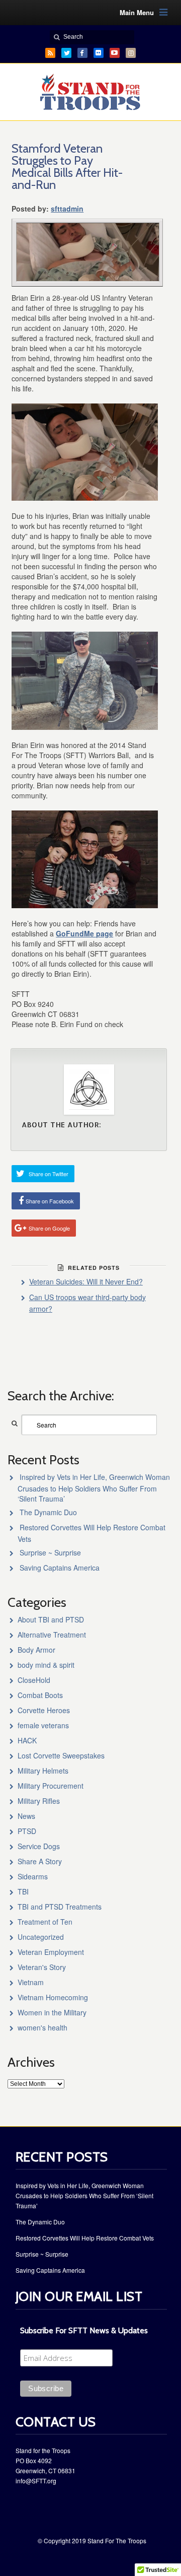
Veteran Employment (51, 1952)
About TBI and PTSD (51, 1619)
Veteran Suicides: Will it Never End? (86, 1281)
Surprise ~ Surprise (50, 1552)
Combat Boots (40, 1695)
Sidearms (33, 1876)
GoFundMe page (84, 933)
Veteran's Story (42, 1967)
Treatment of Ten (45, 1922)
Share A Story (40, 1861)
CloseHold (34, 1680)
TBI (23, 1891)
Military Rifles (39, 1801)
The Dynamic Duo (48, 1512)
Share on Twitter (49, 1174)
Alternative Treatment (52, 1635)
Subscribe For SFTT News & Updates (84, 2330)
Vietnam (31, 1982)
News (26, 1816)
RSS (50, 53)
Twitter (66, 53)
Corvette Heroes (44, 1710)
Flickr (99, 53)
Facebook (82, 53)
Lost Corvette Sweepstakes (61, 1755)
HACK (27, 1740)
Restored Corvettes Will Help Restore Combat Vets (85, 2238)
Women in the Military (52, 2012)
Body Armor (36, 1650)
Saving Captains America (60, 1568)
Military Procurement (51, 1786)
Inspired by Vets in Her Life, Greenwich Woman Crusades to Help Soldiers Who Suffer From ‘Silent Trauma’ (94, 1488)
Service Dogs (39, 1846)
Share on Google (49, 1228)
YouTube (115, 53)
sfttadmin (67, 209)
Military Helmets (43, 1771)
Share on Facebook (50, 1201)
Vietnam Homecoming (53, 1997)
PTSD (27, 1831)
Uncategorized (41, 1937)
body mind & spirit (46, 1665)
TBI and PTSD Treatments (60, 1907)
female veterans (43, 1725)
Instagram (131, 53)
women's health (42, 2027)
